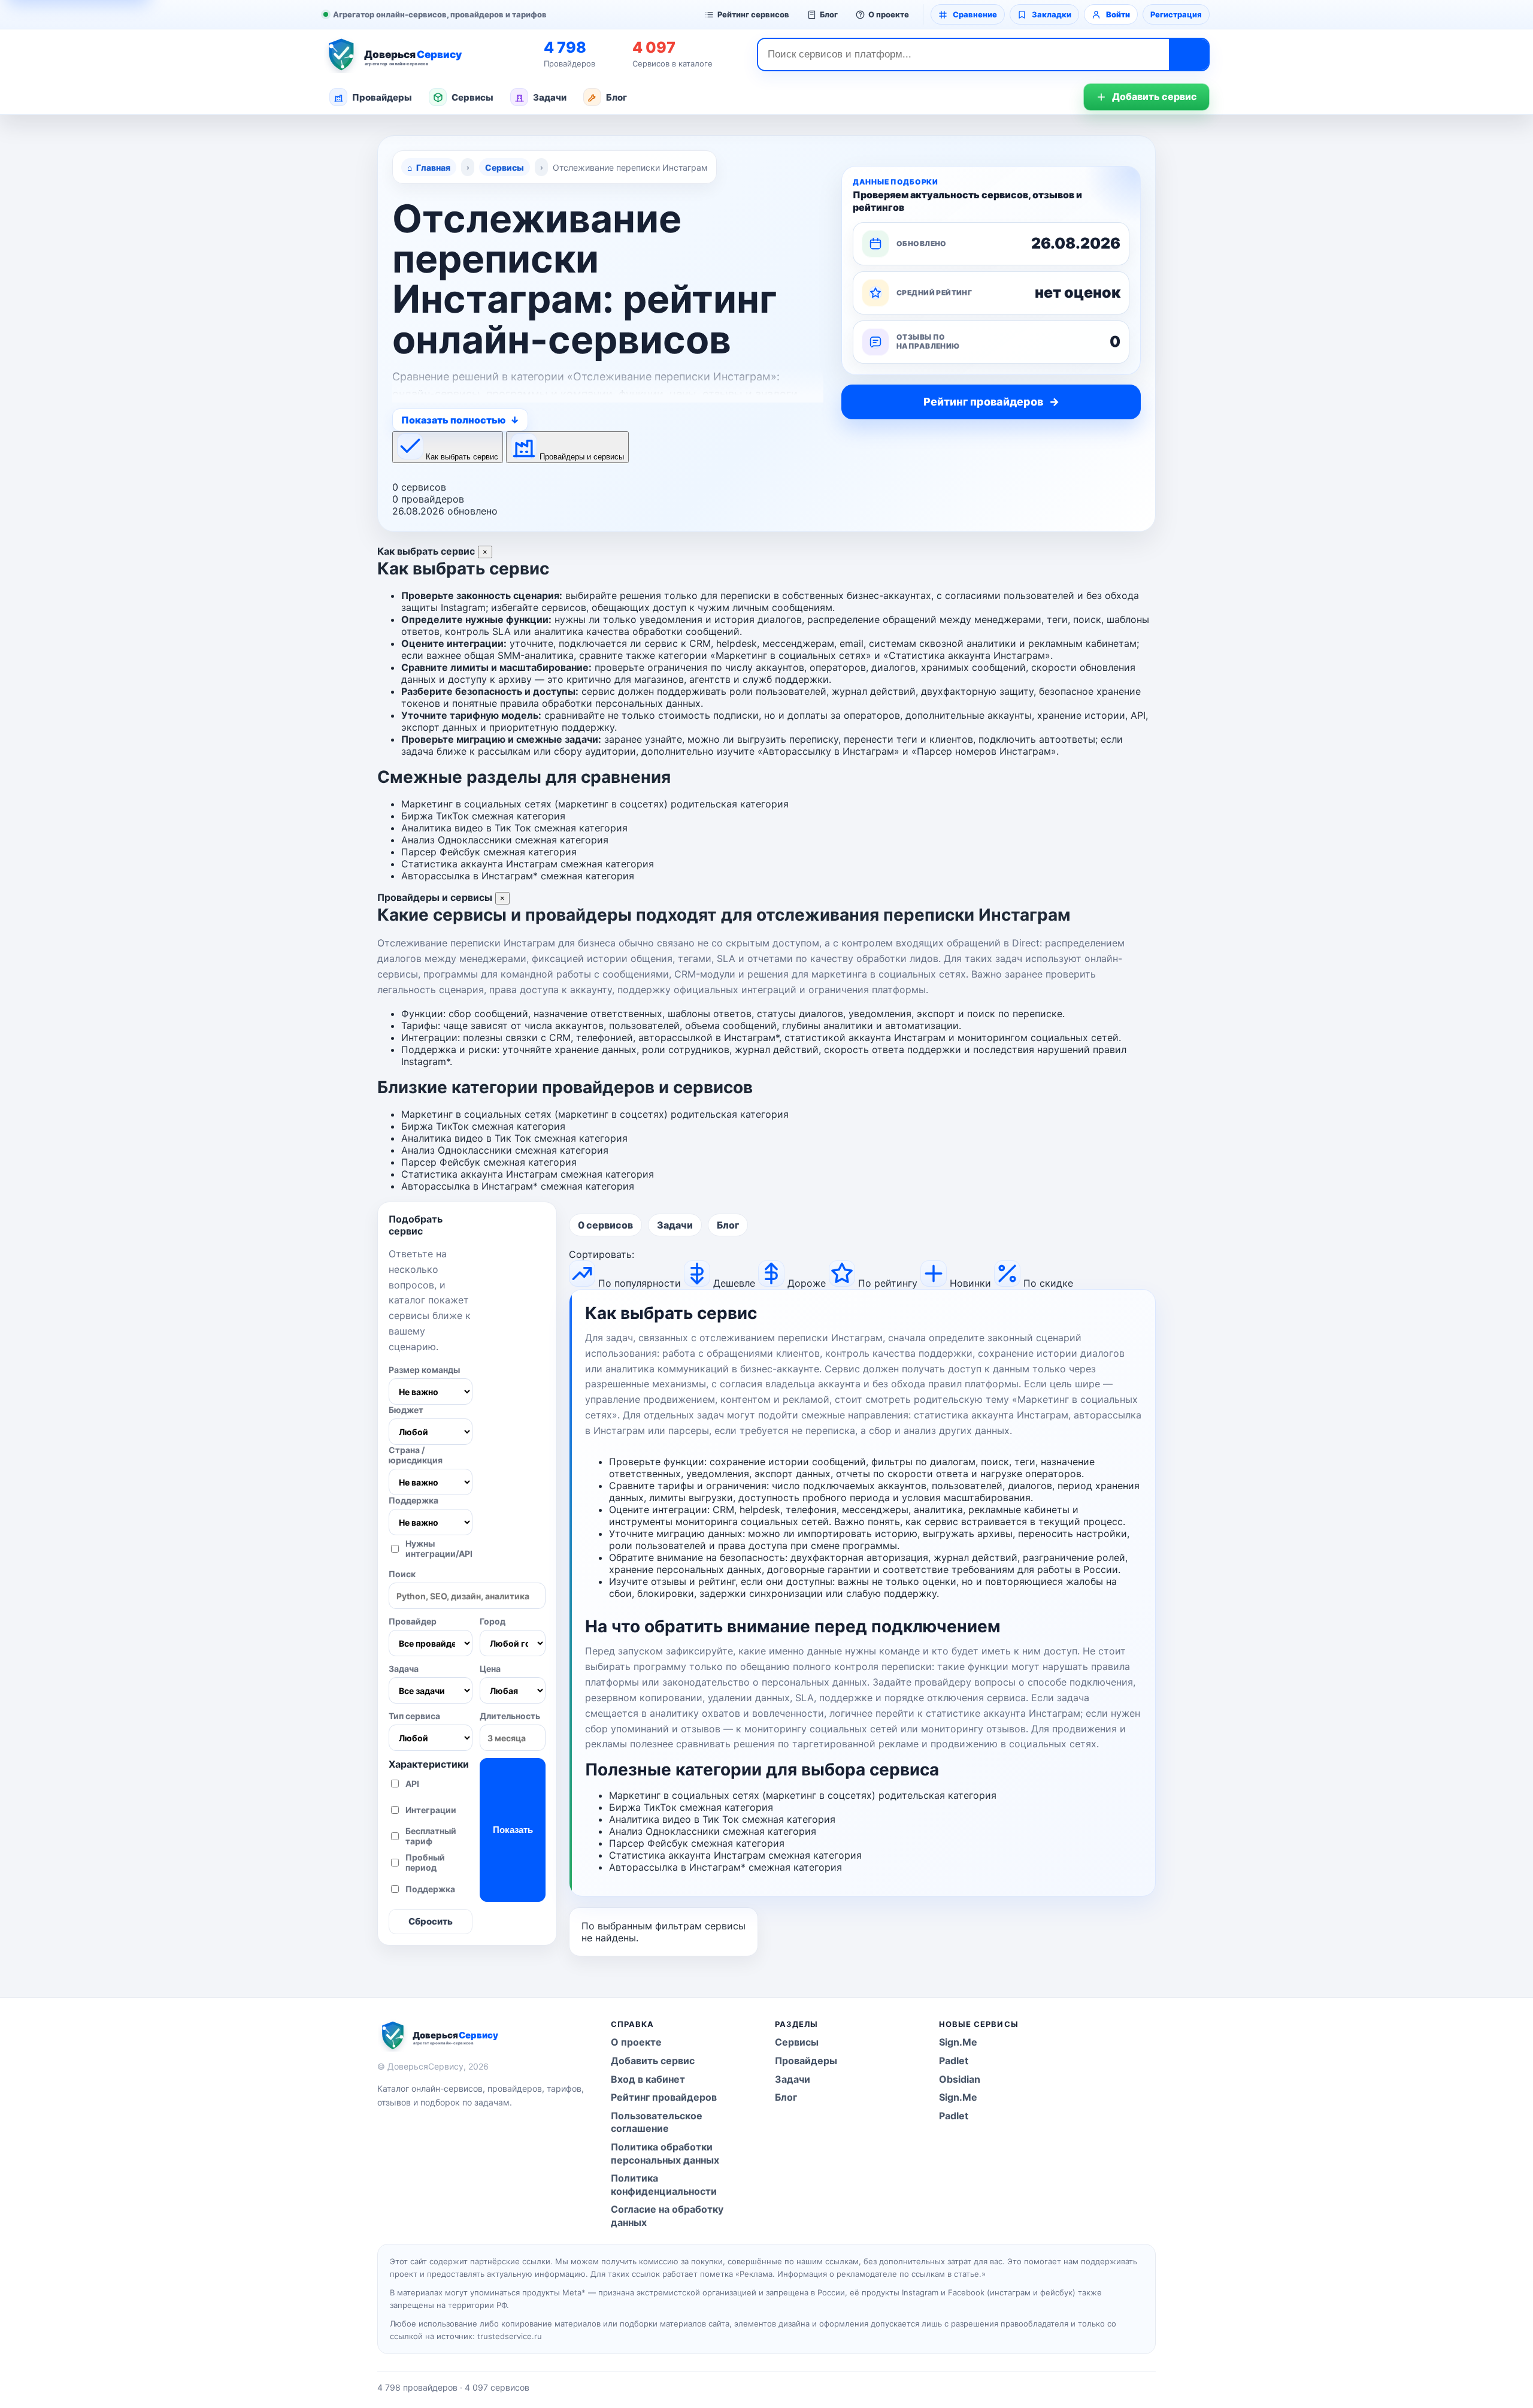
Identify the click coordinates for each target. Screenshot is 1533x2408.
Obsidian (960, 2079)
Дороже (807, 1283)
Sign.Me (958, 2042)
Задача (404, 1669)
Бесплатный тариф (431, 1836)
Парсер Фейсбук (441, 852)
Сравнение (975, 14)
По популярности (640, 1283)
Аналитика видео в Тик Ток (466, 828)
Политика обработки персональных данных (665, 2153)
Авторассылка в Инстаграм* (469, 876)
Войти (1118, 14)
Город (493, 1621)
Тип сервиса (414, 1716)
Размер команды (424, 1370)
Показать (513, 1830)
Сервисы (472, 97)
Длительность (510, 1716)
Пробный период (425, 1862)
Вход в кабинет (648, 2079)
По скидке (1048, 1283)
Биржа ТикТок (435, 816)
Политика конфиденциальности (664, 2185)
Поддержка (413, 1500)
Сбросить (431, 1921)
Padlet (954, 2061)
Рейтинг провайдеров (664, 2097)
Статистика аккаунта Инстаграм (479, 864)
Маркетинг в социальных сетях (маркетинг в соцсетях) (534, 804)
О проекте (889, 14)
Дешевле (734, 1283)
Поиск (402, 1574)
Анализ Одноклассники (457, 840)
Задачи (550, 97)
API (412, 1784)
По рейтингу (888, 1283)
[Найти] (1189, 55)
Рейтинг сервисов (753, 14)
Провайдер (413, 1621)
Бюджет (406, 1410)
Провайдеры (382, 97)
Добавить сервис (1155, 96)
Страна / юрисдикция (416, 1455)
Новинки (970, 1283)
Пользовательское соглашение (657, 2122)
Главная (433, 167)
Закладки (1052, 14)
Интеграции (431, 1810)
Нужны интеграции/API (439, 1548)
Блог (829, 14)
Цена (490, 1669)
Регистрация (1176, 14)
